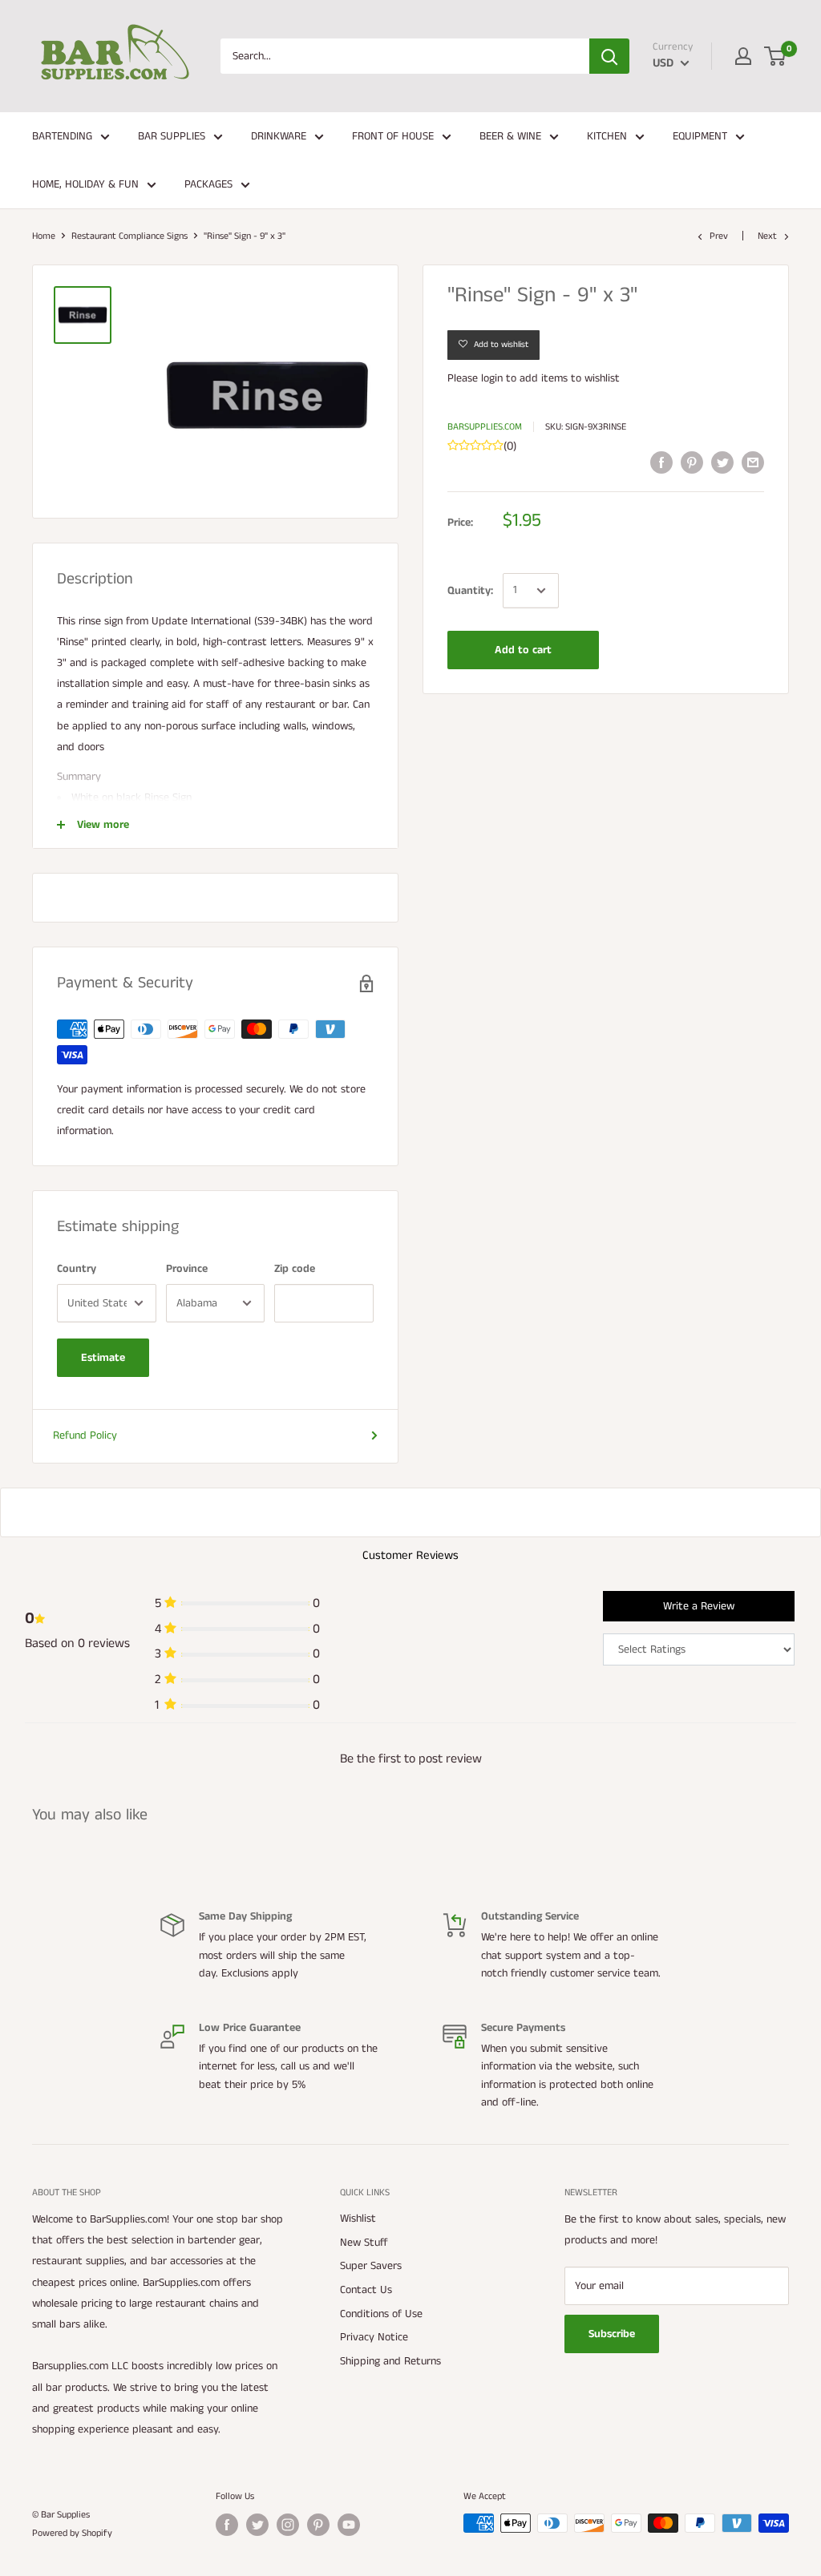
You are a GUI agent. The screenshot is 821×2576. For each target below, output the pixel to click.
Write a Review (699, 1606)
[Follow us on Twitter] (257, 2525)
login (492, 378)
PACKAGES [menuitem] (208, 184)
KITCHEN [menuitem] (607, 136)
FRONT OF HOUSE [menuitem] (393, 136)
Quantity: (470, 591)
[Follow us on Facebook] (227, 2525)
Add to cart (523, 650)
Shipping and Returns (390, 2361)
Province (187, 1269)
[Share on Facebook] (661, 462)
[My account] (743, 56)
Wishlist (358, 2219)
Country (77, 1269)
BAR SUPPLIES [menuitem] (172, 136)
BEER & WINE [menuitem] (510, 136)
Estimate (103, 1358)
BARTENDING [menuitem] (62, 136)
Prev (719, 236)
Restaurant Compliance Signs (129, 236)
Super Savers (371, 2266)
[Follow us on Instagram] (288, 2525)
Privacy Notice (374, 2337)
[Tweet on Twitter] (722, 462)
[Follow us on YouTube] (349, 2525)
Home (44, 236)
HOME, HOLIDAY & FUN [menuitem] (85, 184)
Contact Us (366, 2290)
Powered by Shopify (72, 2533)
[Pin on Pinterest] (692, 462)
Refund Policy (85, 1435)
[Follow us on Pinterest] (318, 2525)
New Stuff (364, 2243)
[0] (776, 56)
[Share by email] (753, 462)
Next (767, 236)
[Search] (609, 56)
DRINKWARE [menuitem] (279, 136)
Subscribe (612, 2334)
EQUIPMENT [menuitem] (700, 136)
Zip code (295, 1269)
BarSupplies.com (485, 427)
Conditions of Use (381, 2314)
